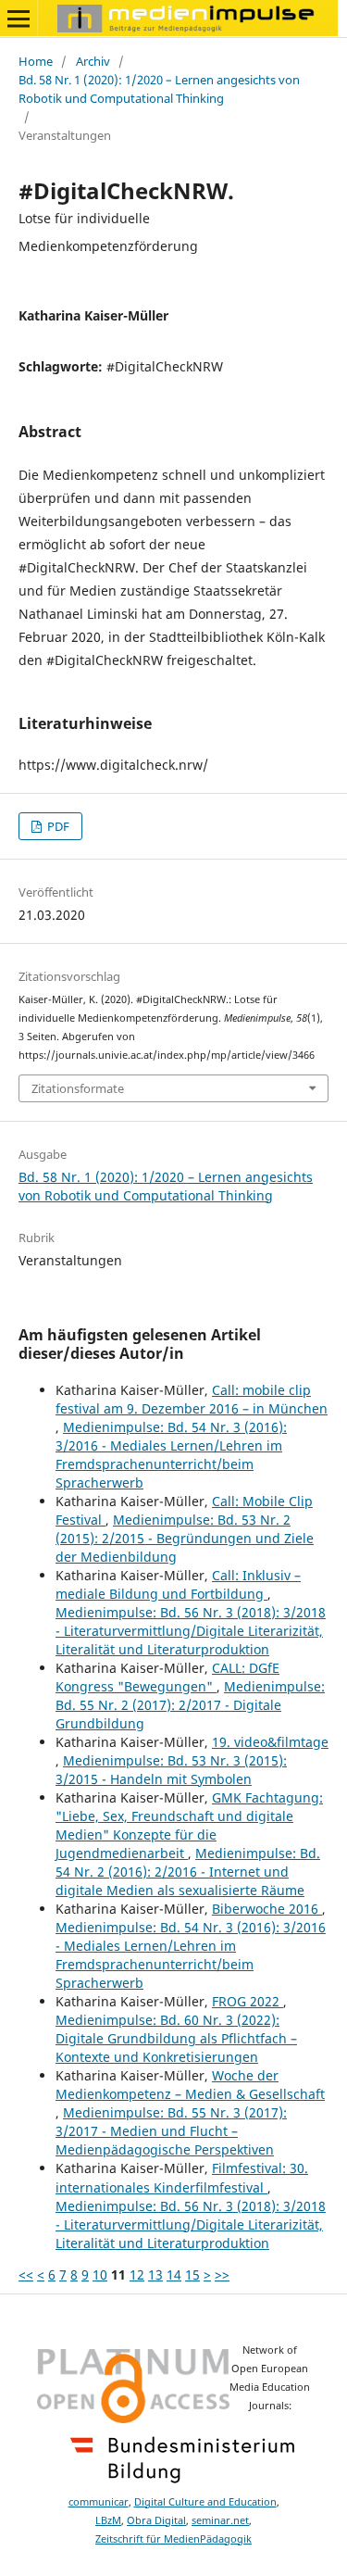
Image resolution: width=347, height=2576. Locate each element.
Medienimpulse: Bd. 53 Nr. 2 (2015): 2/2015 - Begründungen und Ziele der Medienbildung (185, 1538)
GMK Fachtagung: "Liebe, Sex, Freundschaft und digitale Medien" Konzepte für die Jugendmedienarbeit (189, 1825)
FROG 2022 (248, 2001)
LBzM (108, 2520)
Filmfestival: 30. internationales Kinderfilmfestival (182, 2177)
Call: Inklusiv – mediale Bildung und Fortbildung (178, 1584)
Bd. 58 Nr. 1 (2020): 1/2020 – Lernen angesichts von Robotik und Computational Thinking (159, 89)
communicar (99, 2502)
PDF (57, 826)
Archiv (93, 61)
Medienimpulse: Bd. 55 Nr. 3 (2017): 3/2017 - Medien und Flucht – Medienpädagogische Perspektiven (171, 2131)
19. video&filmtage (270, 1742)
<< (26, 2274)
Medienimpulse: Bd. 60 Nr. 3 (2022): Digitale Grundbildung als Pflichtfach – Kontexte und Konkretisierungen (176, 2038)
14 (174, 2274)
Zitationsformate (78, 1088)
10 (100, 2274)
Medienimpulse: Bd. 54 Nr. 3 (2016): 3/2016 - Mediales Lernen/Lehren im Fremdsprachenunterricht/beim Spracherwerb (171, 1455)
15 (192, 2274)
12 (137, 2274)
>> (222, 2274)
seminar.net (220, 2520)
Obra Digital (156, 2520)
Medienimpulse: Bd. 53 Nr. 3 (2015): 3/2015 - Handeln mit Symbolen (171, 1770)
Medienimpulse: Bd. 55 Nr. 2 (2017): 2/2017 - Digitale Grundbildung (190, 1705)
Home (36, 61)
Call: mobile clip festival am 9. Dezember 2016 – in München (192, 1399)
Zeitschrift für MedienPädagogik (173, 2539)
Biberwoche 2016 (267, 1909)
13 (155, 2274)
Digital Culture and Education (205, 2502)
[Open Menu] (19, 19)
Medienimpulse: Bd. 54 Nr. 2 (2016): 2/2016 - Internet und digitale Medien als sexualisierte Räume (188, 1872)
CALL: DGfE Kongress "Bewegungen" (167, 1677)
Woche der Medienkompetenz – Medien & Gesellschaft (190, 2085)
